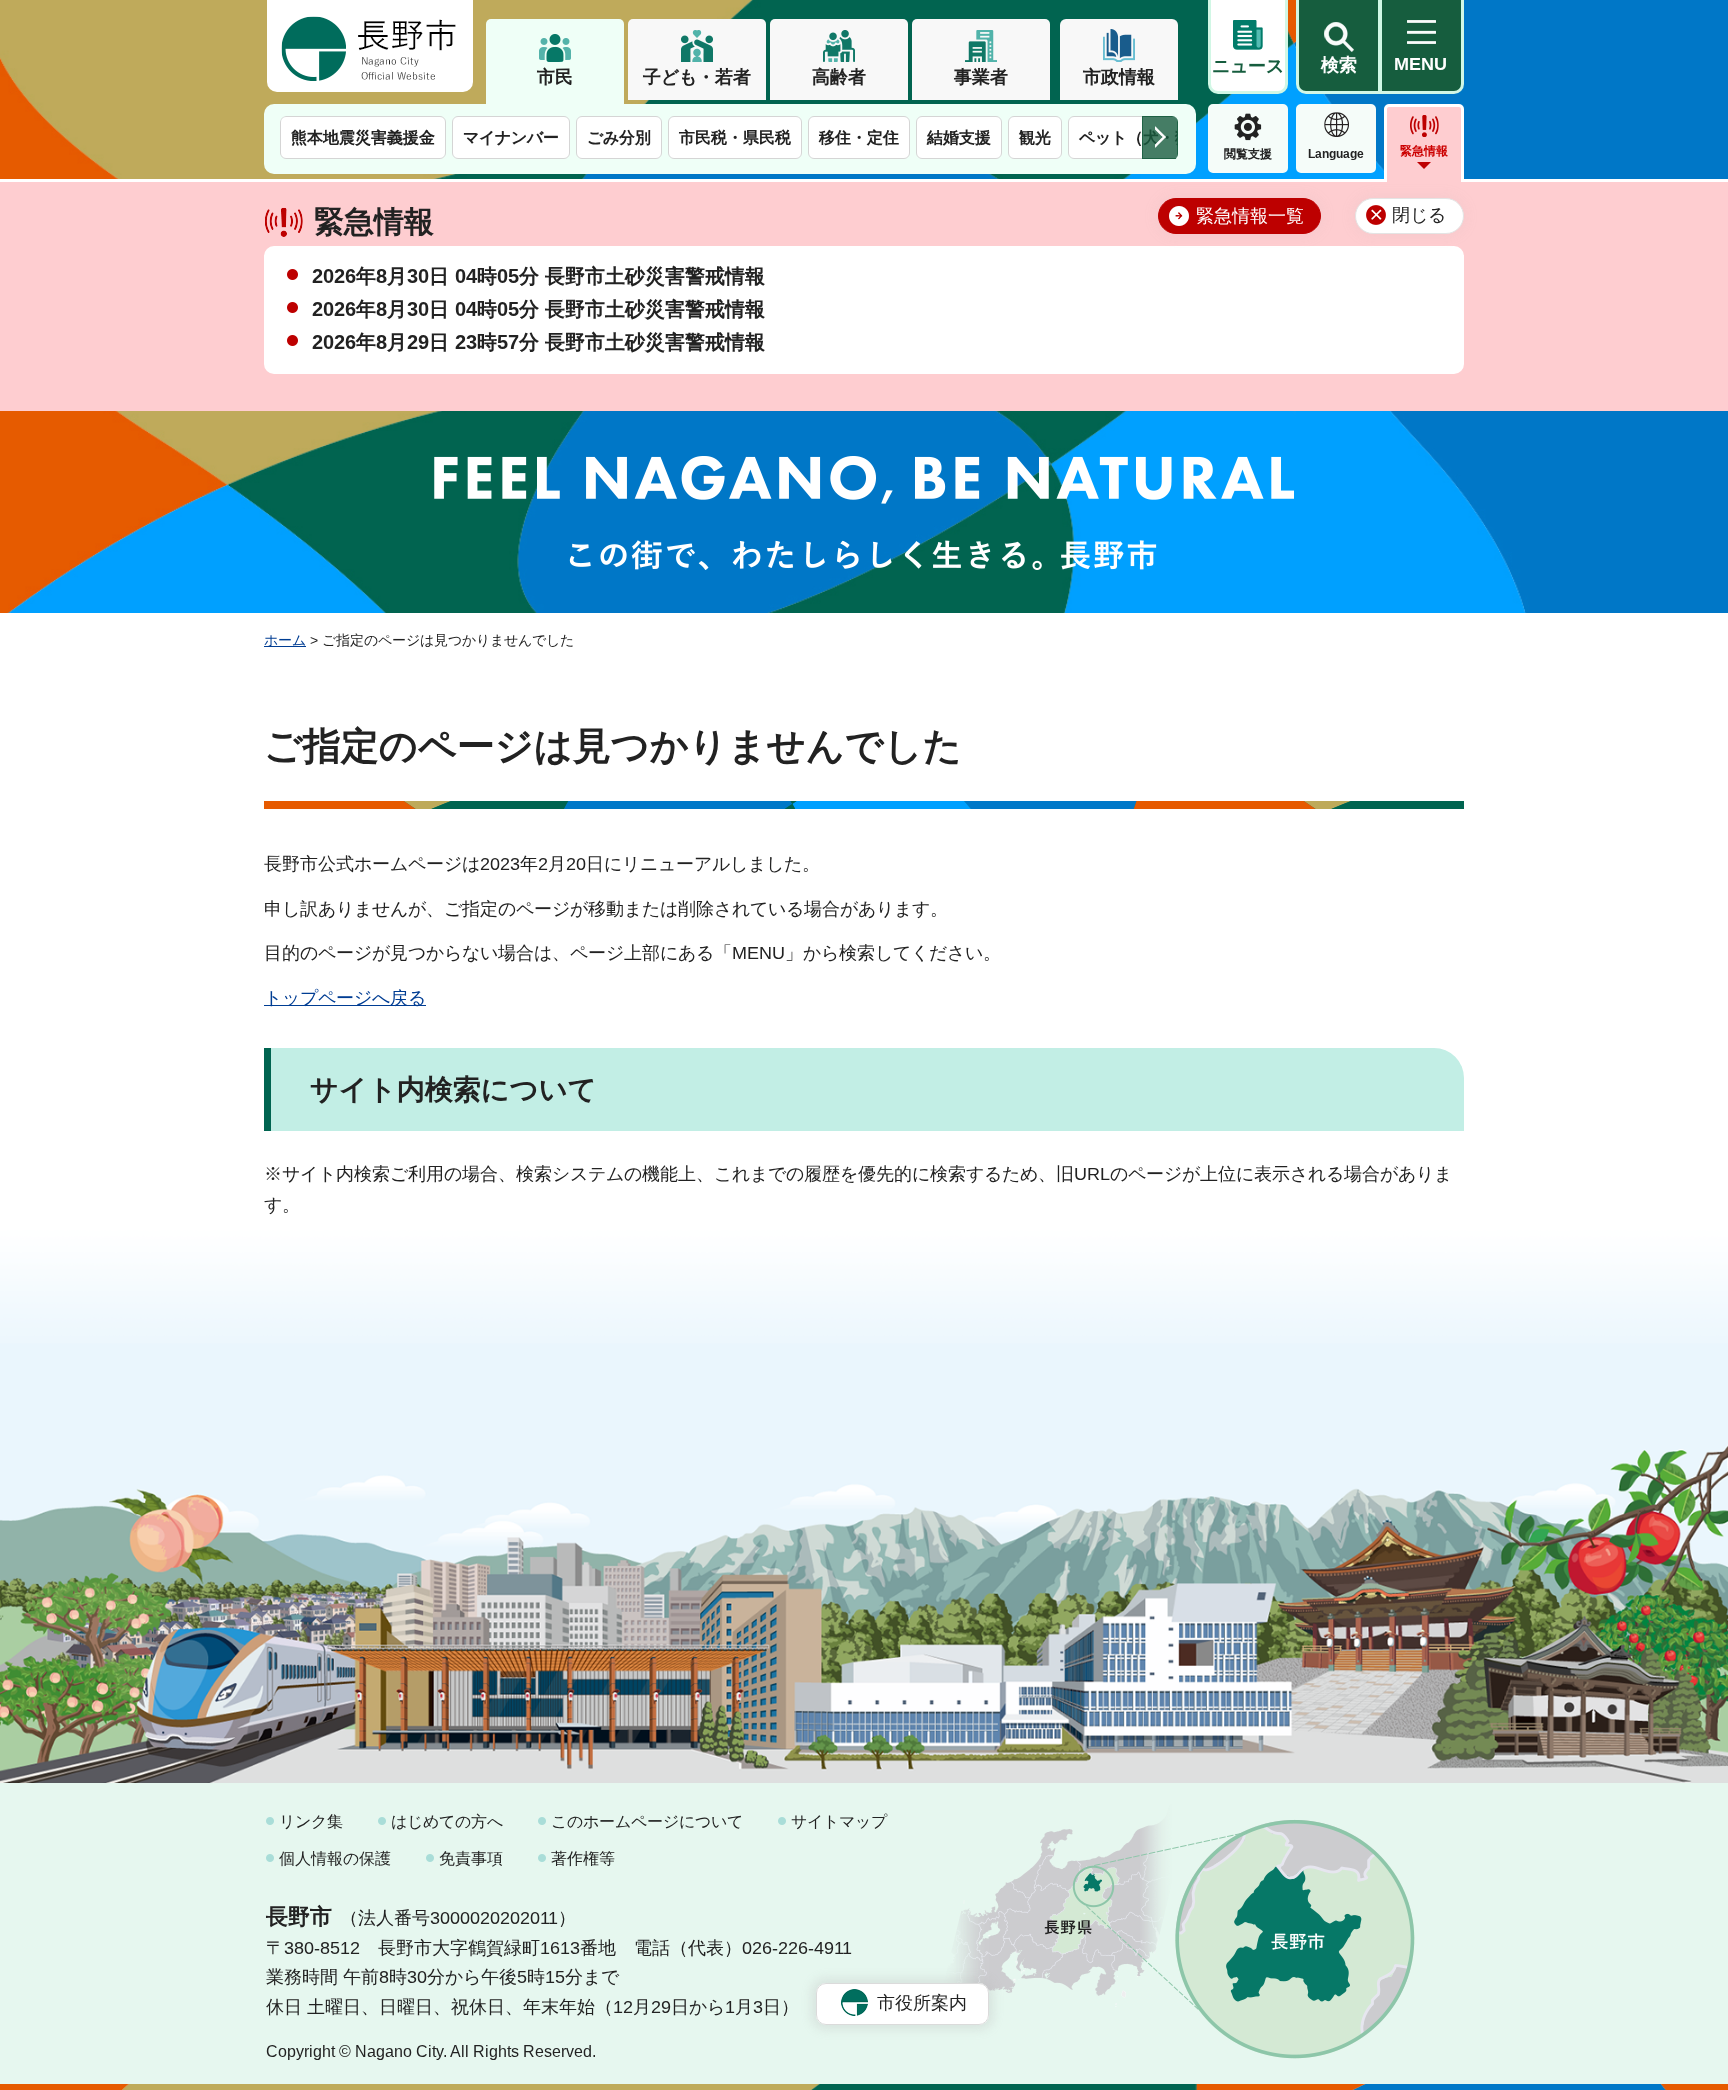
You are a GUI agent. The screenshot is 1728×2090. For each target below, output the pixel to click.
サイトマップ (839, 1821)
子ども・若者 (697, 77)
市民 (555, 77)
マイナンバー (511, 137)
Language (1336, 154)
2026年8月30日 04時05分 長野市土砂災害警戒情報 (538, 276)
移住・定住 (859, 137)
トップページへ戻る (345, 998)
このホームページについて (647, 1821)
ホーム (285, 640)
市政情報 (1119, 77)
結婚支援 (959, 137)
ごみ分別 (619, 137)
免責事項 (471, 1858)
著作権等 (583, 1858)
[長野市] (370, 46)
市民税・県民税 (735, 137)
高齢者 (839, 77)
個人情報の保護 (335, 1858)
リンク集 (311, 1821)
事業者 (981, 77)
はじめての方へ (447, 1821)
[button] (1338, 47)
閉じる (1419, 215)
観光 (1035, 137)
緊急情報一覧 (1250, 216)
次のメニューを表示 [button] (1160, 137)
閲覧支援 (1248, 154)
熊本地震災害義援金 (363, 137)
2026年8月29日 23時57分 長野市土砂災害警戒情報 (538, 342)
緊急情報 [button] (1424, 151)
